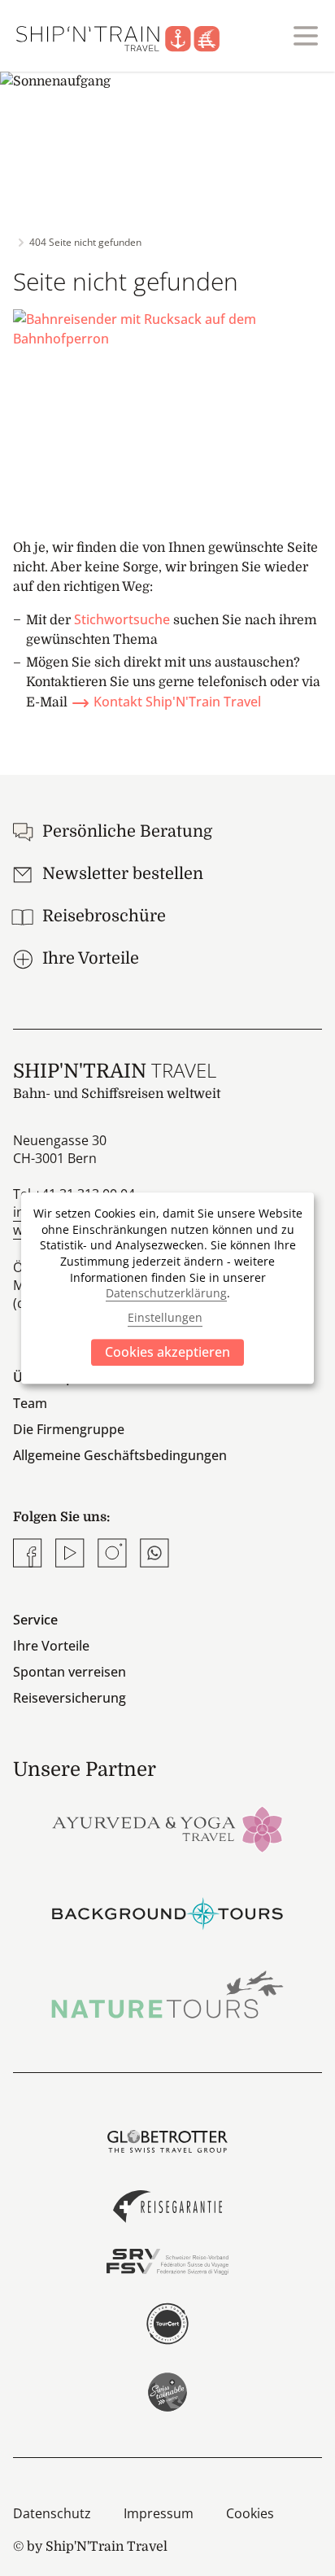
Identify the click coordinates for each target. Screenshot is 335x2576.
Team (30, 1403)
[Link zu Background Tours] (167, 1911)
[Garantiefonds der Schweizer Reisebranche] (167, 2206)
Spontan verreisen (70, 1672)
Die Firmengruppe (69, 1429)
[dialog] (167, 1288)
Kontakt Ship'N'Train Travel (177, 702)
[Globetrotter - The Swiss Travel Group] (167, 2141)
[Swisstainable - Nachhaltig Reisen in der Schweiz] (167, 2392)
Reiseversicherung (70, 1698)
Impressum (159, 2513)
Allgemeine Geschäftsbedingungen (120, 1455)
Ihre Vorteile (51, 1646)
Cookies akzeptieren (167, 1352)
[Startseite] (128, 36)
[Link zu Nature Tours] (167, 1994)
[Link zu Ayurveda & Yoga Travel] (167, 1828)
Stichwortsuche (122, 619)
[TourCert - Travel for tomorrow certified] (167, 2324)
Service (35, 1620)
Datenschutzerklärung (166, 1293)
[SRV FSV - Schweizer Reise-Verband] (167, 2262)
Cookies (250, 2513)
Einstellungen (165, 1318)
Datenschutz (52, 2513)
